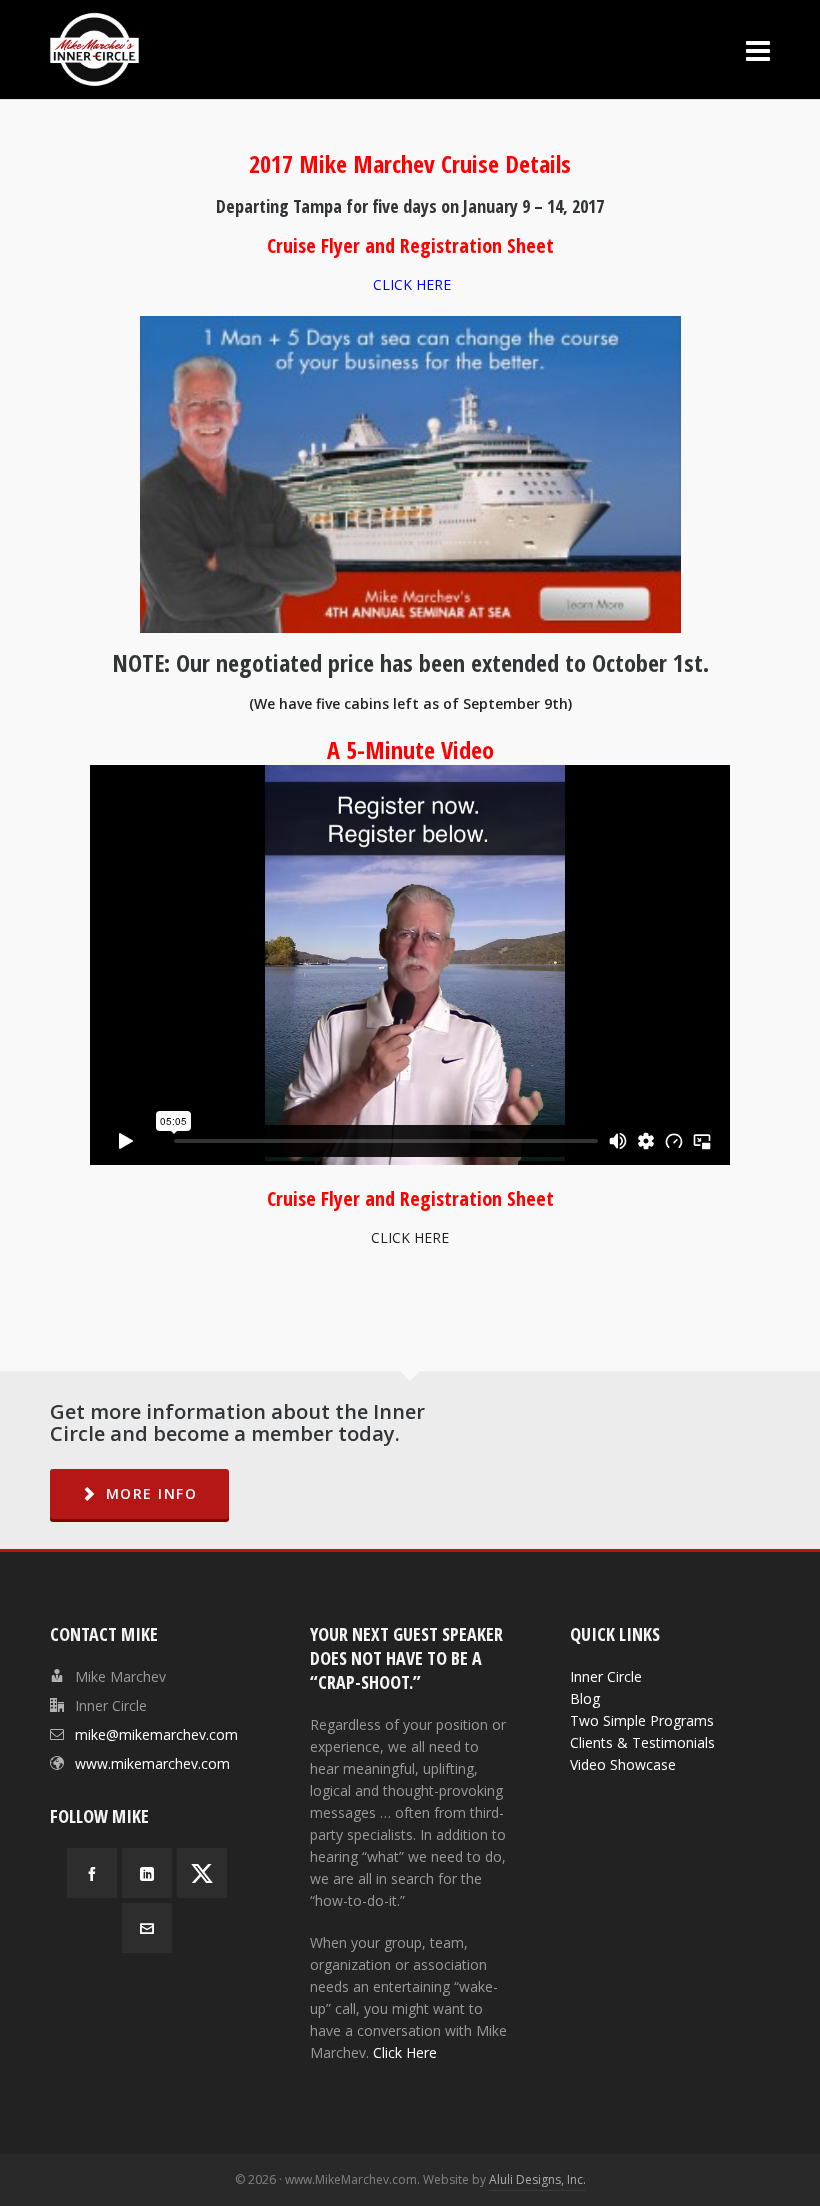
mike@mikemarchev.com (156, 1734)
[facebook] (92, 1873)
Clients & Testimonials (642, 1742)
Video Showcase (623, 1764)
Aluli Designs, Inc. (537, 2179)
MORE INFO (152, 1493)
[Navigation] (758, 50)
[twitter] (202, 1873)
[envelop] (147, 1928)
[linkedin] (147, 1873)
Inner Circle (606, 1676)
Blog (585, 1698)
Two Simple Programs (642, 1720)
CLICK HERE (412, 284)
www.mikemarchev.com (152, 1763)
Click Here (405, 2052)
